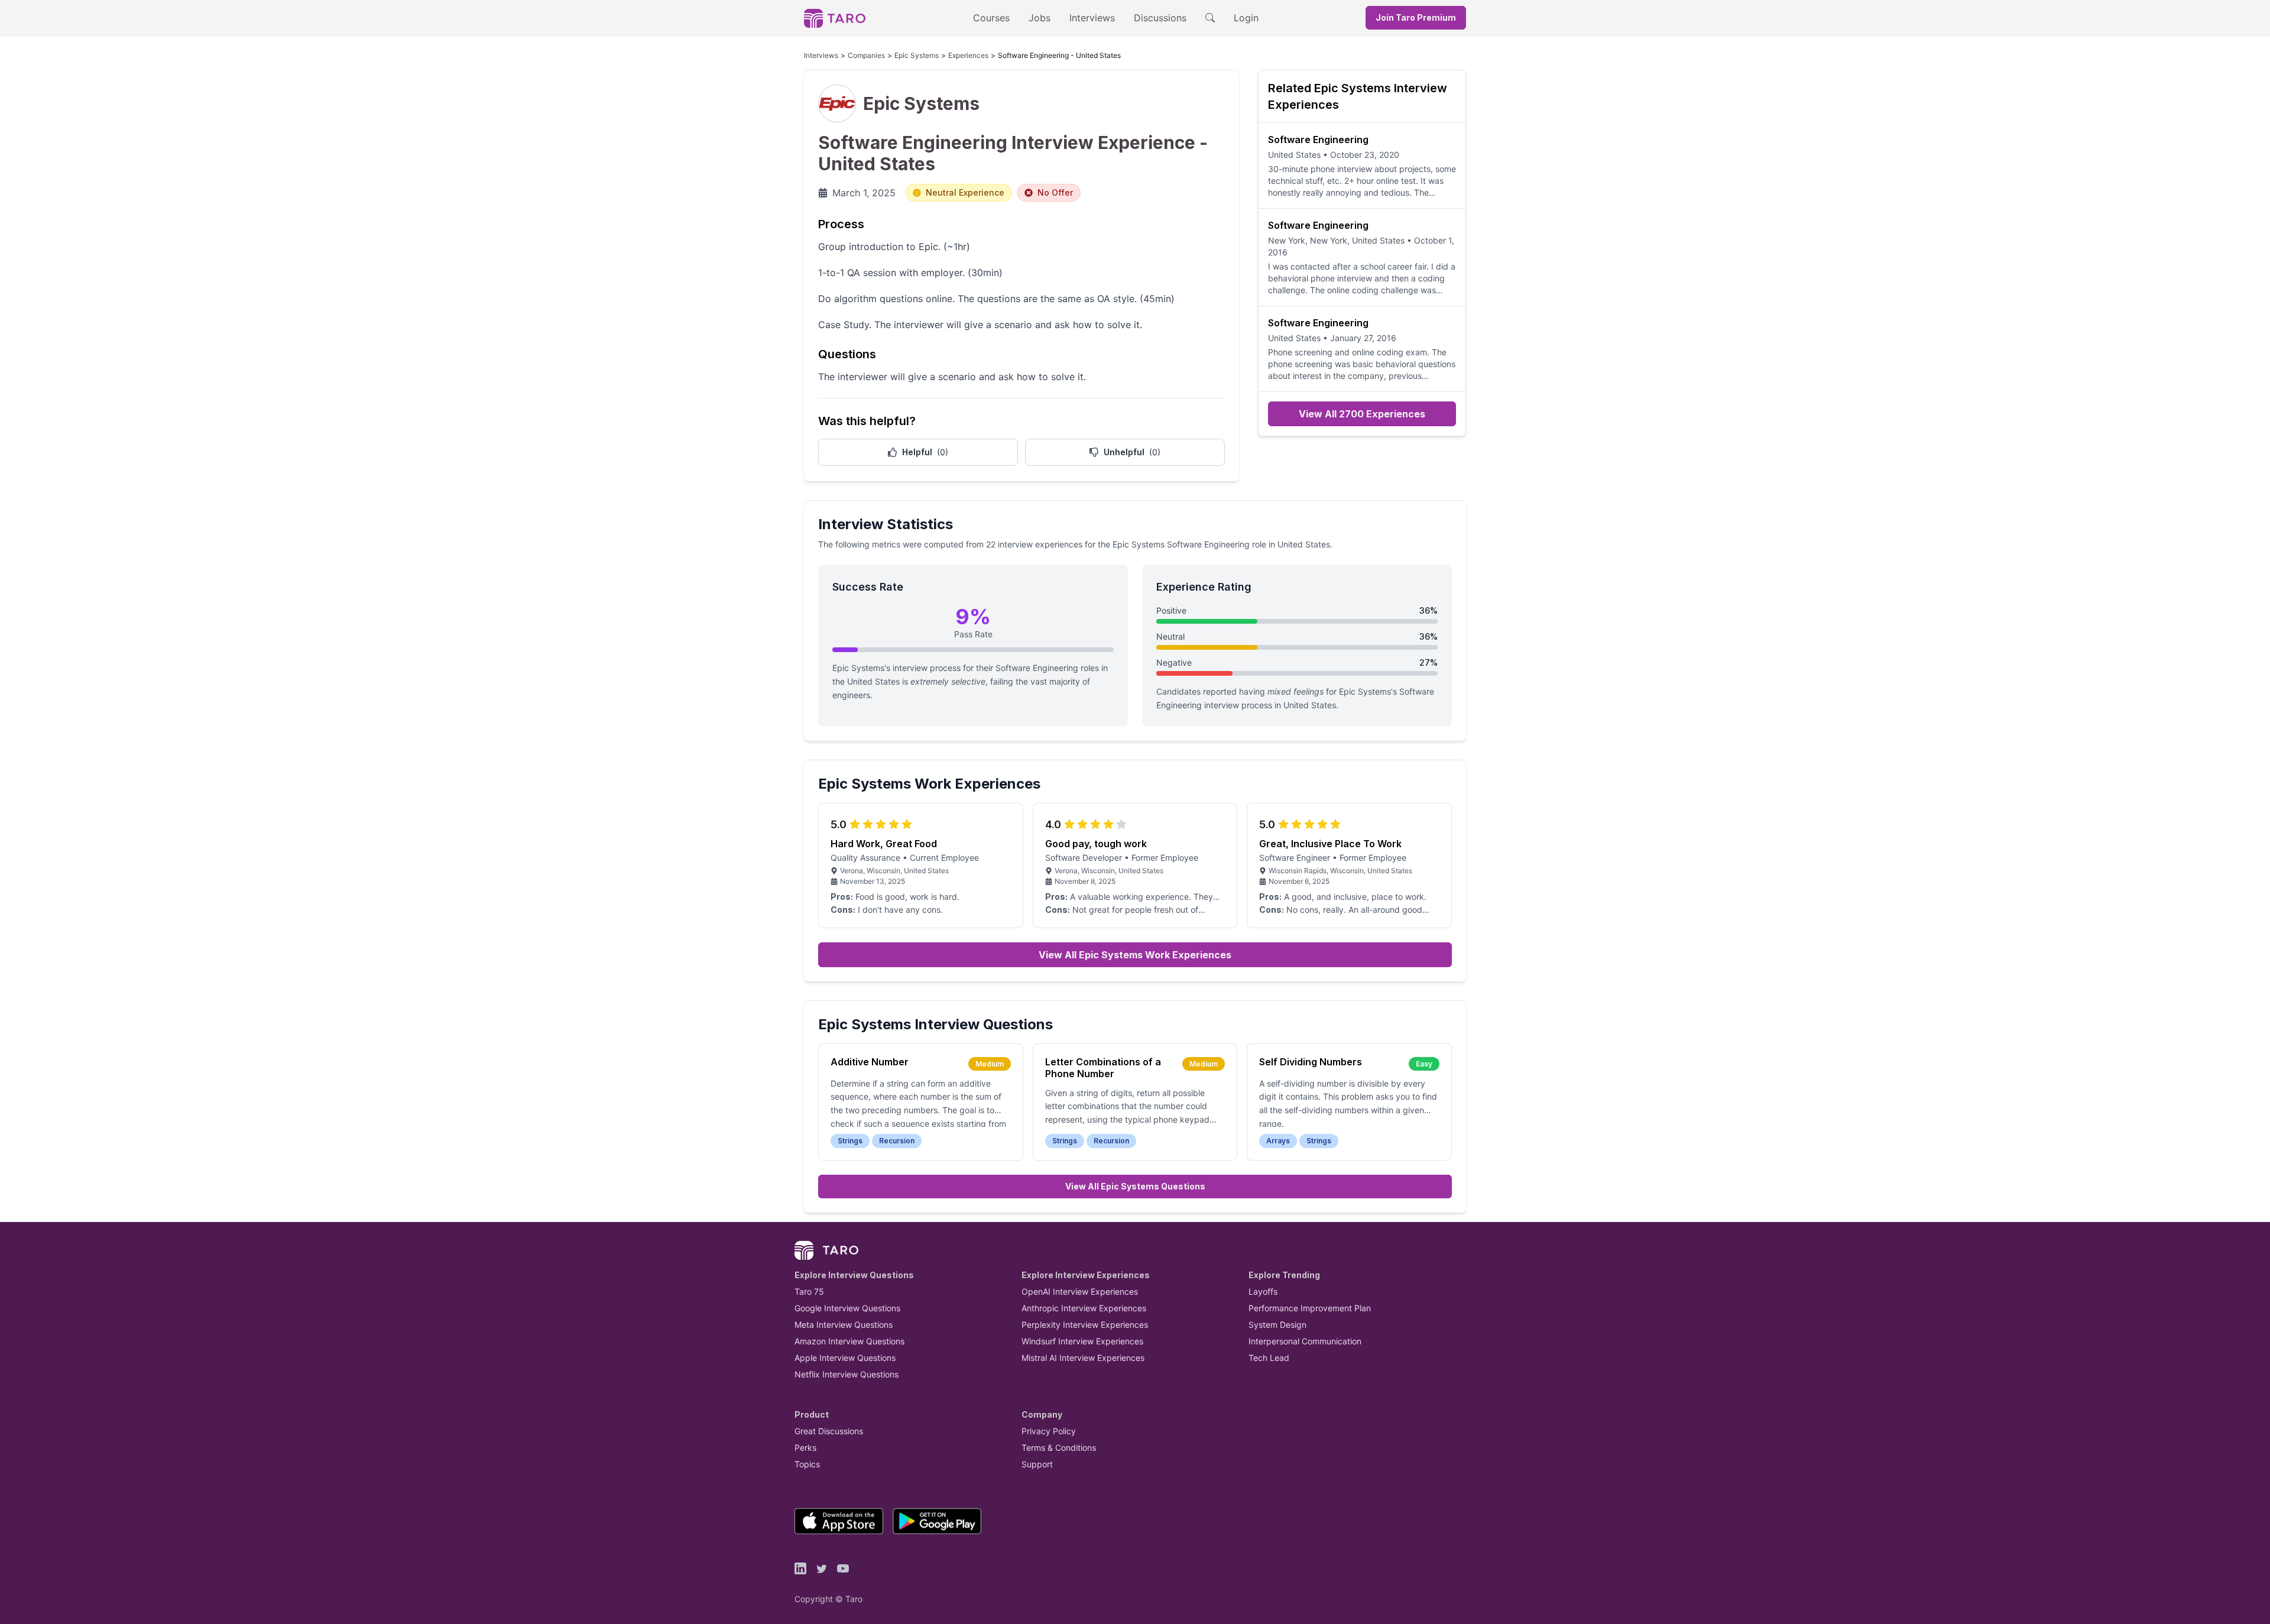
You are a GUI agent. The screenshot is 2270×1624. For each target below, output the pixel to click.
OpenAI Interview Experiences (1080, 1291)
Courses (991, 18)
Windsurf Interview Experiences (1082, 1341)
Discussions (1160, 18)
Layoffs (1263, 1291)
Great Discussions (829, 1431)
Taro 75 (809, 1291)
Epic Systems (917, 55)
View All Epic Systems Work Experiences (1135, 955)
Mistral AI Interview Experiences (1083, 1358)
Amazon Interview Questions (849, 1341)
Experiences (968, 55)
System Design (1277, 1325)
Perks (805, 1448)
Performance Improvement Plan (1310, 1308)
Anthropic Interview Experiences (1084, 1308)
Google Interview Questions (847, 1308)
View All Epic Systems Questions (1135, 1186)
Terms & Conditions (1059, 1448)
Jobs (1040, 18)
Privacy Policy (1049, 1431)
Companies (866, 55)
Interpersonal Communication (1305, 1341)
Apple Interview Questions (845, 1358)
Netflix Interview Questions (847, 1374)
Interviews (1092, 18)
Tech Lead (1269, 1358)
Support (1037, 1464)
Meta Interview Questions (844, 1325)
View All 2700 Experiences (1362, 414)
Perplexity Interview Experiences (1085, 1325)
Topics (807, 1464)
